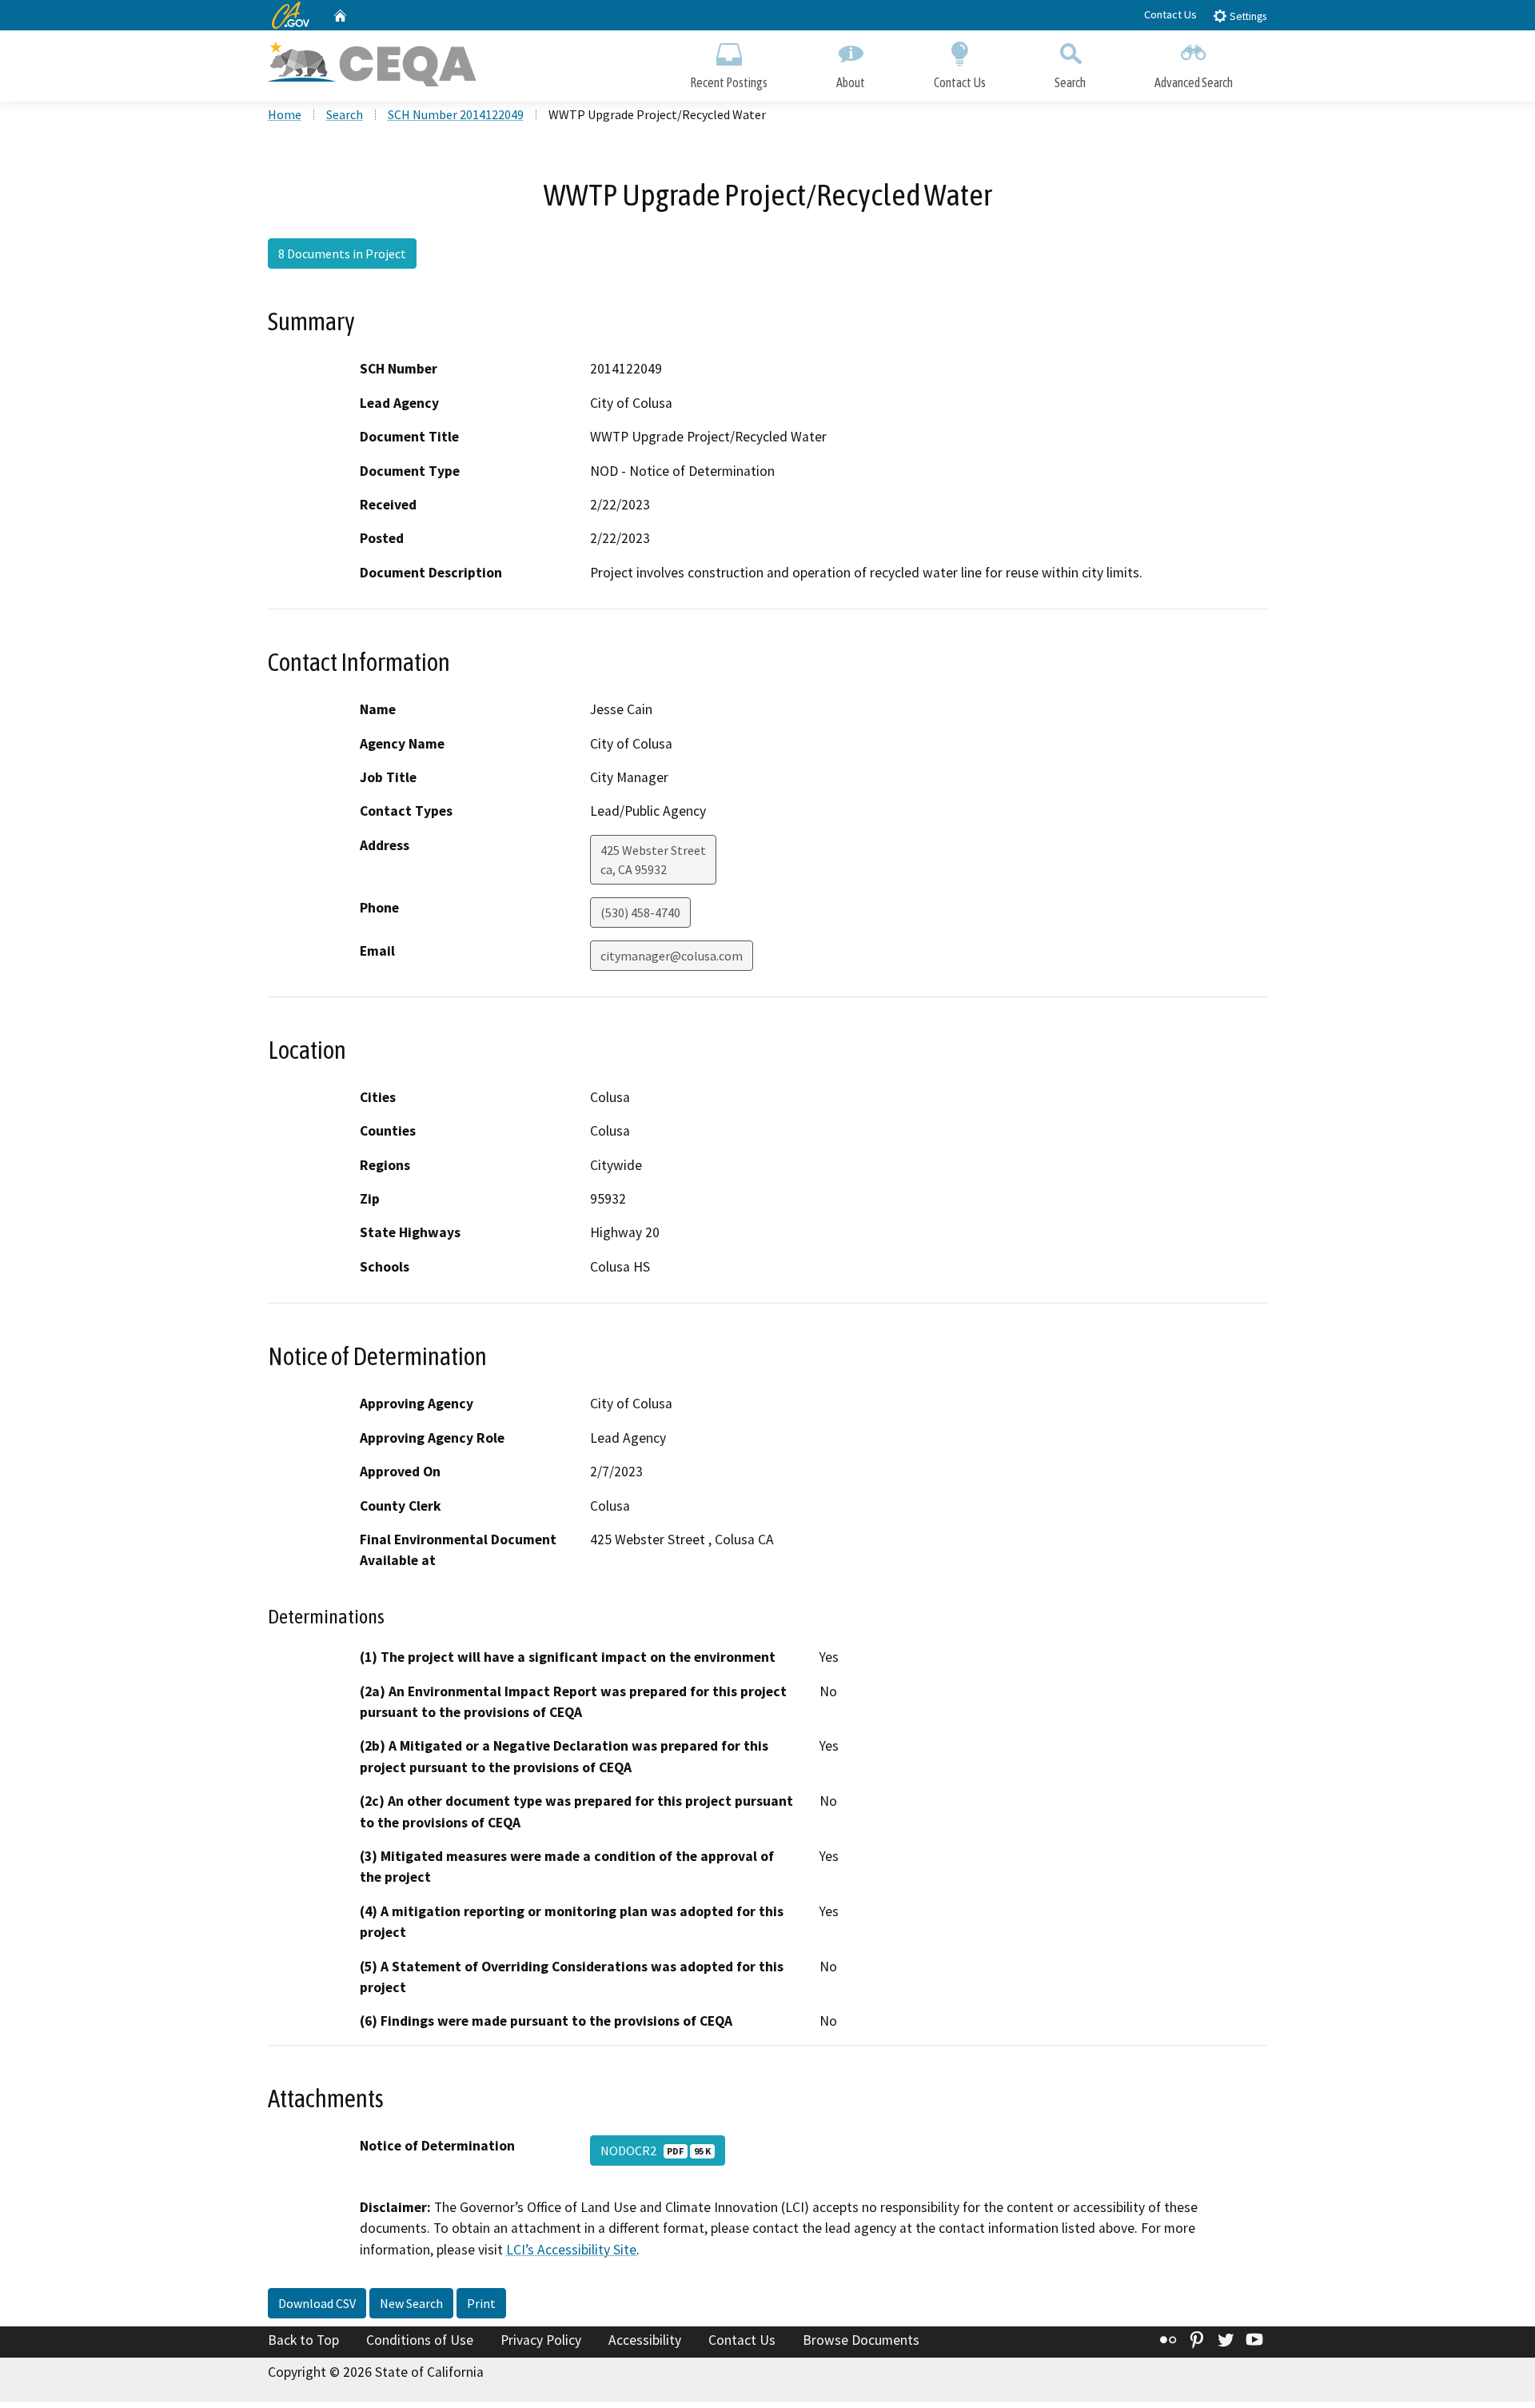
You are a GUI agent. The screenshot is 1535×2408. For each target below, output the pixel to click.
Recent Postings (729, 82)
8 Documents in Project (342, 254)
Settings (1247, 16)
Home (285, 114)
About (851, 82)
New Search (411, 2303)
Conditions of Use (420, 2340)
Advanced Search (1194, 82)
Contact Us (1170, 14)
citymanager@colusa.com (672, 956)
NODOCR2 (656, 2150)
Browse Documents (861, 2340)
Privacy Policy (541, 2340)
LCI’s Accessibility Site (571, 2250)
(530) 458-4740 (640, 912)
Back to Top (303, 2340)
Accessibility (645, 2340)
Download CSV (317, 2303)
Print (481, 2303)
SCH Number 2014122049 (456, 114)
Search (1070, 82)
